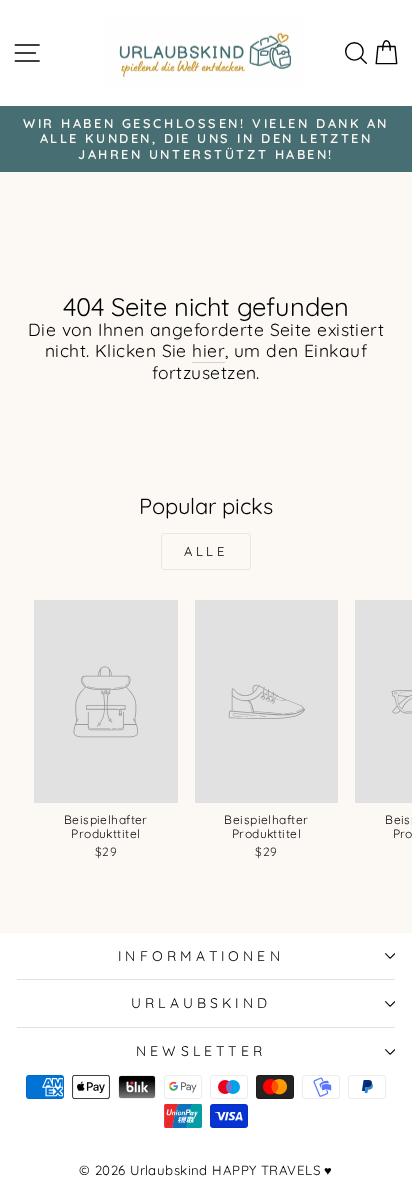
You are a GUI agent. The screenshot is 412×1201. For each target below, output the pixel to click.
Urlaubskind (201, 1002)
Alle (206, 551)
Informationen (201, 955)
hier (208, 351)
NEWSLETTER (201, 1050)
